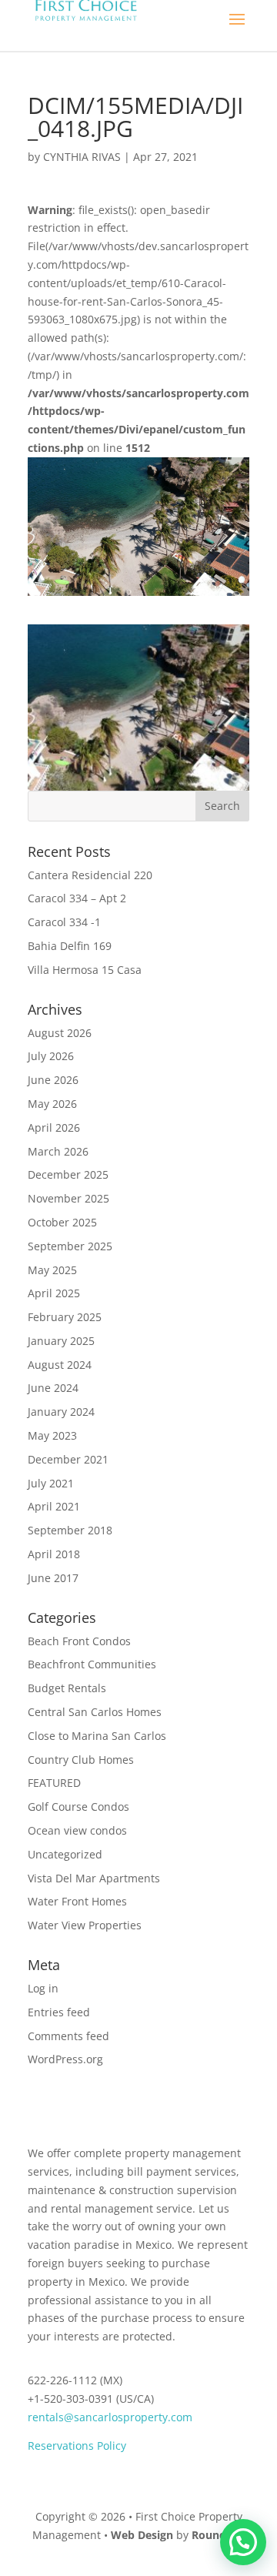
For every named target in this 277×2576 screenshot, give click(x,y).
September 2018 (70, 1530)
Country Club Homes (81, 1760)
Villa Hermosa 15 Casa (85, 970)
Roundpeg (219, 2535)
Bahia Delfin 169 (70, 946)
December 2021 (68, 1459)
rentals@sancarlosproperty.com (110, 2417)
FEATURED (54, 1783)
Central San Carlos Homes (95, 1712)
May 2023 (52, 1435)
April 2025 (54, 1293)
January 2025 (61, 1341)
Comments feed (68, 2036)
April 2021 (54, 1506)
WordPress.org (65, 2059)
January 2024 (61, 1412)
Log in (43, 1988)
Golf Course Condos (78, 1807)
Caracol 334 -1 (64, 922)
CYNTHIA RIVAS (82, 157)
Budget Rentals (67, 1688)
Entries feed (59, 2012)
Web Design (142, 2535)
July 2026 (51, 1056)
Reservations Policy (77, 2446)
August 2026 (60, 1033)
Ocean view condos (77, 1830)
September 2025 (70, 1246)
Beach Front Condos (79, 1641)
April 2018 (54, 1554)
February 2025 (65, 1317)
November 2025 (68, 1198)
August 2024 (60, 1365)
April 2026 (54, 1127)
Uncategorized (65, 1854)
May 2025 (52, 1270)
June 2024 (53, 1388)
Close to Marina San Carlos (97, 1736)
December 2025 (68, 1174)
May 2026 (52, 1104)
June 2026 (53, 1080)
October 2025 (62, 1222)
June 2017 (53, 1578)
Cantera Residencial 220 (90, 875)
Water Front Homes (77, 1901)
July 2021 (51, 1483)
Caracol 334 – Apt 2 (77, 898)
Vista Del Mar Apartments (94, 1878)
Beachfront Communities (92, 1664)
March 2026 (58, 1151)
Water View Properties (85, 1925)
